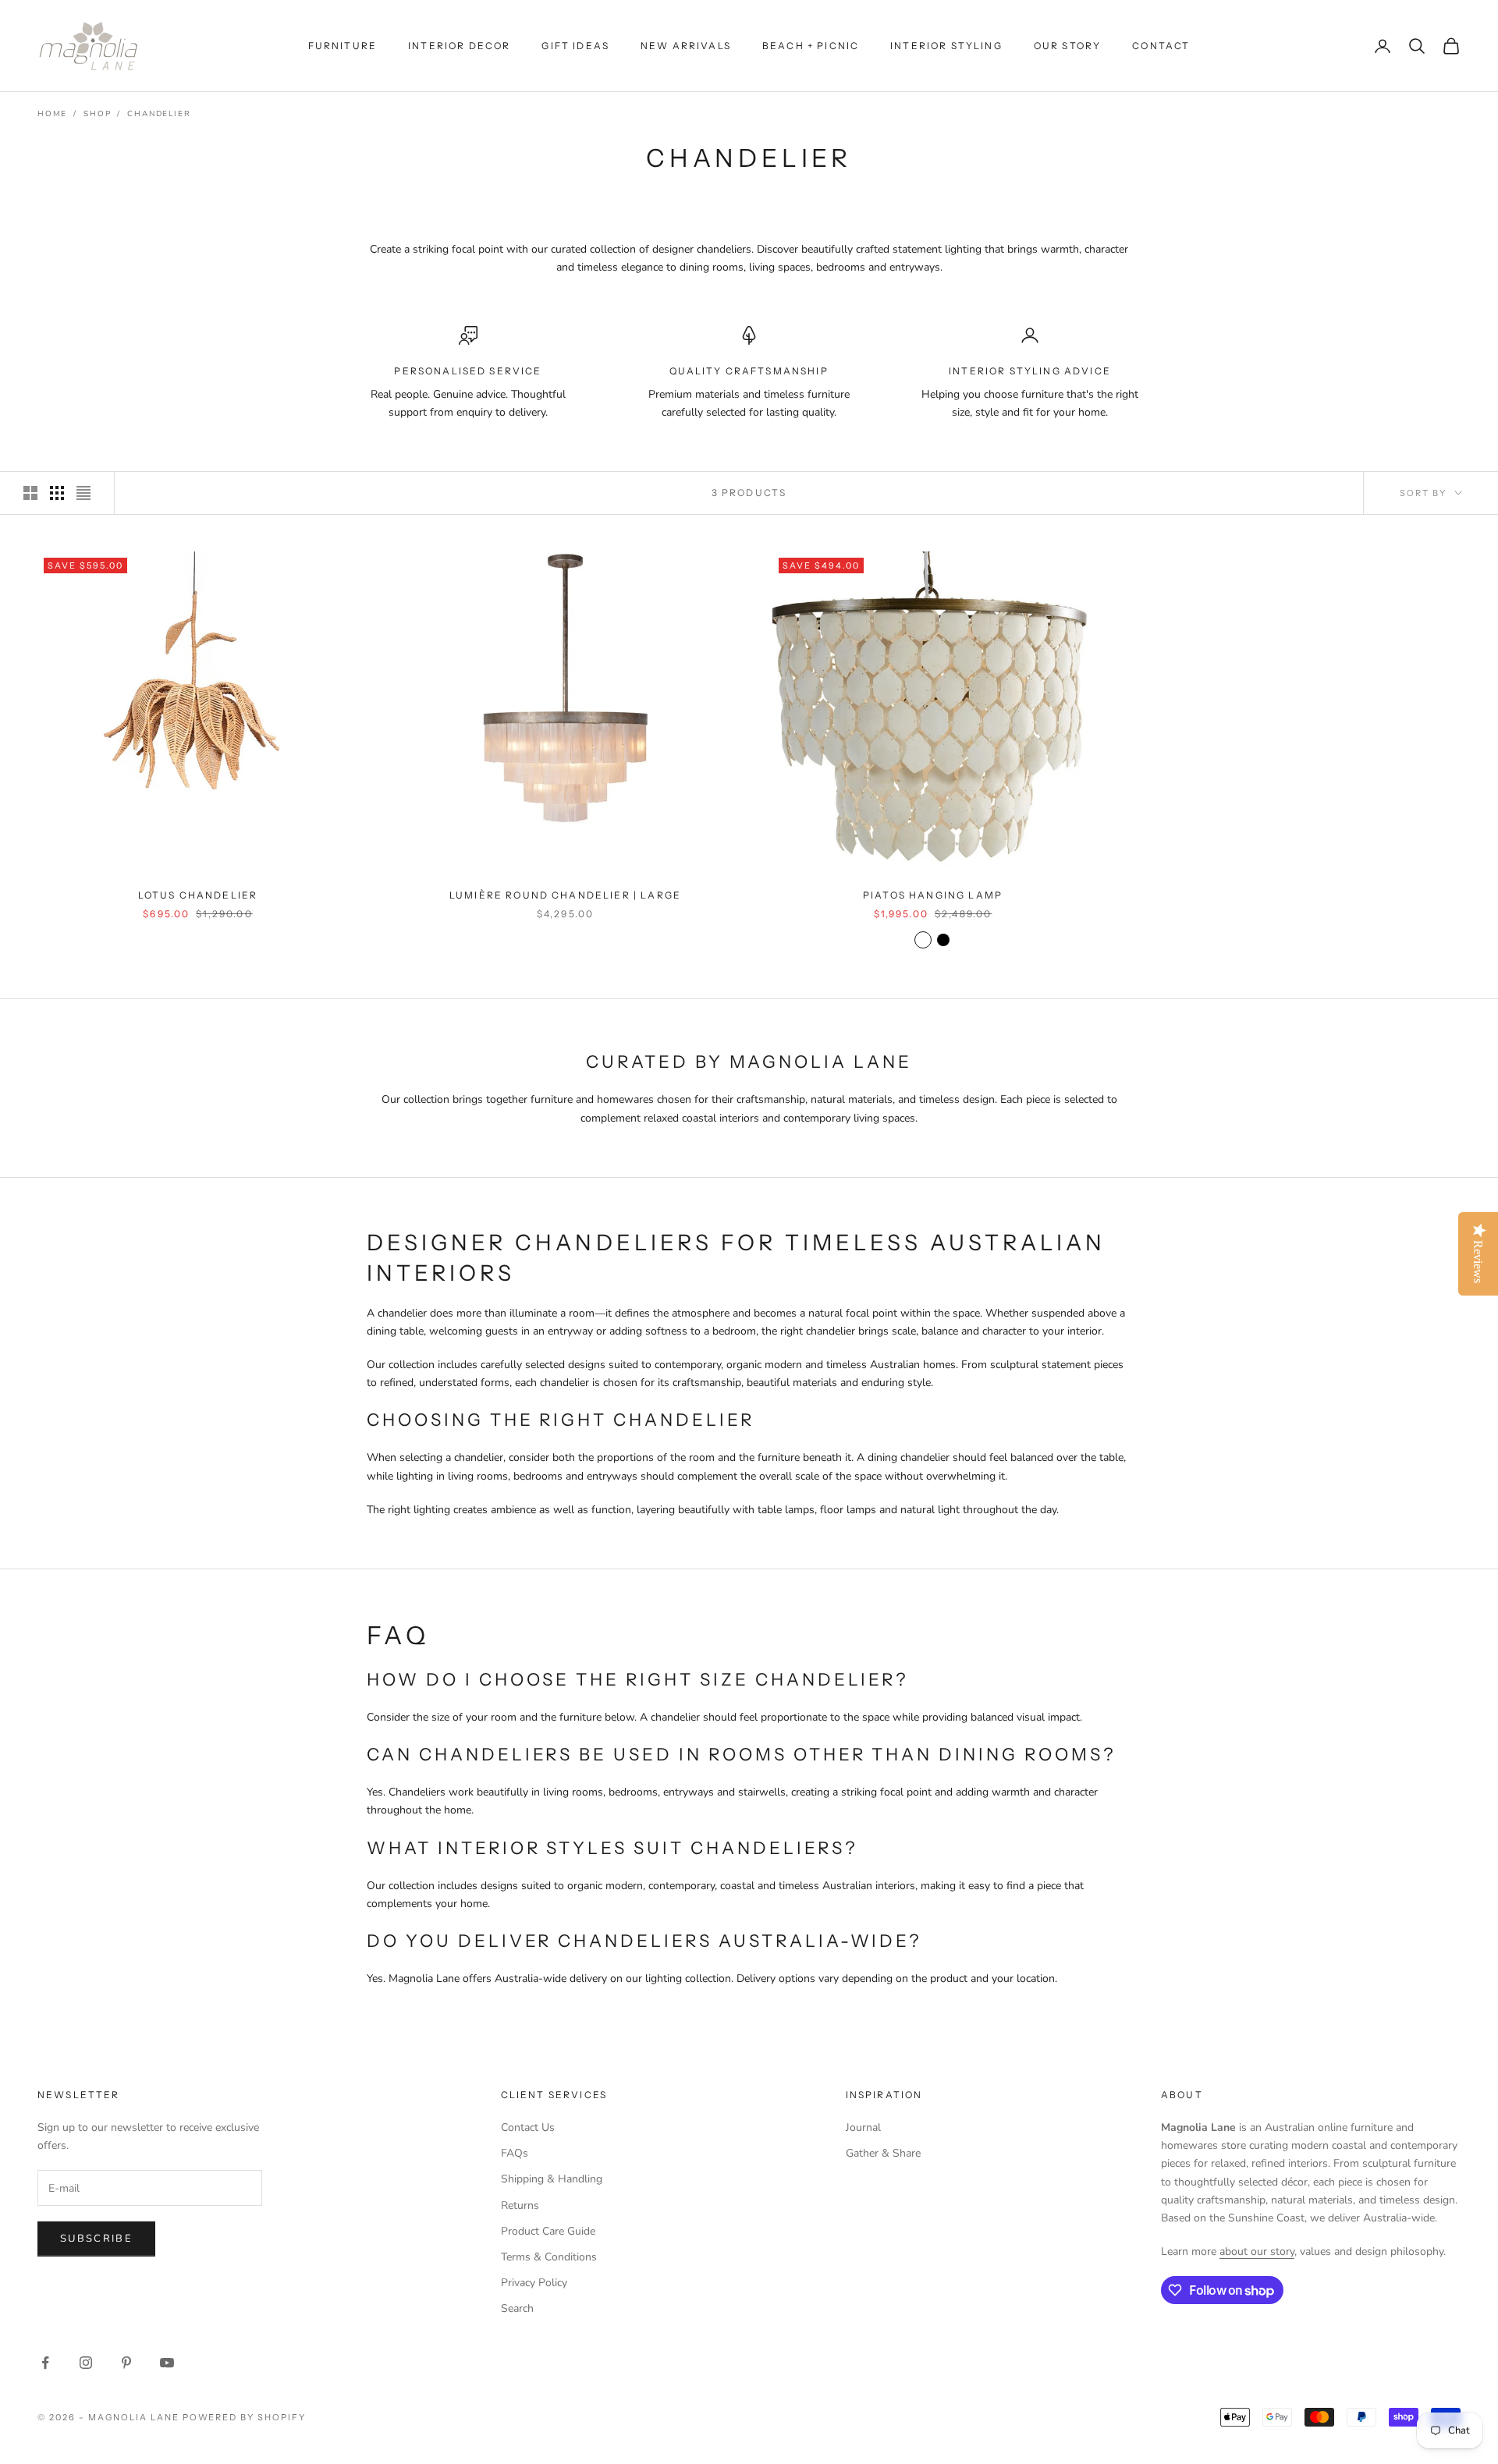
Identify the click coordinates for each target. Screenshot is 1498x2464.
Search (517, 2308)
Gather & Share (883, 2153)
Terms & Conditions (549, 2257)
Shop (97, 114)
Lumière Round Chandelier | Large (565, 895)
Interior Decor (459, 46)
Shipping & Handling (552, 2179)
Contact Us (528, 2127)
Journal (863, 2127)
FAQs (515, 2153)
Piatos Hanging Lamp (933, 895)
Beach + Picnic (811, 46)
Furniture (343, 46)
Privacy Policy (534, 2283)
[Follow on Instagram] (86, 2363)
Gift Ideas (575, 46)
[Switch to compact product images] (83, 493)
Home (52, 114)
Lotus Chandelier (198, 895)
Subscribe (96, 2239)
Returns (520, 2205)
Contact (1161, 46)
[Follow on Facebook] (45, 2363)
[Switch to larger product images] (30, 493)
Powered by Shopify (245, 2417)
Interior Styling (946, 46)
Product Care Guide (548, 2231)
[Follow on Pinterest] (126, 2363)
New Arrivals (686, 46)
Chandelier (159, 114)
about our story (1257, 2251)
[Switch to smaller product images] (57, 493)
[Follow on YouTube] (167, 2363)
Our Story (1067, 46)
